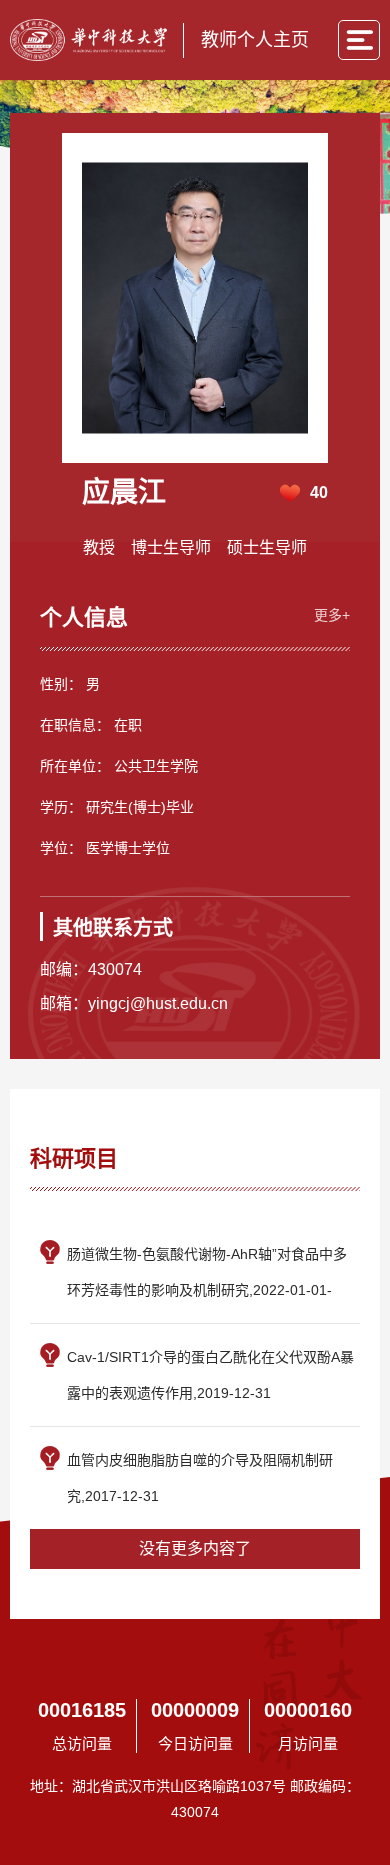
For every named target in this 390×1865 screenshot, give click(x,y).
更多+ (332, 615)
